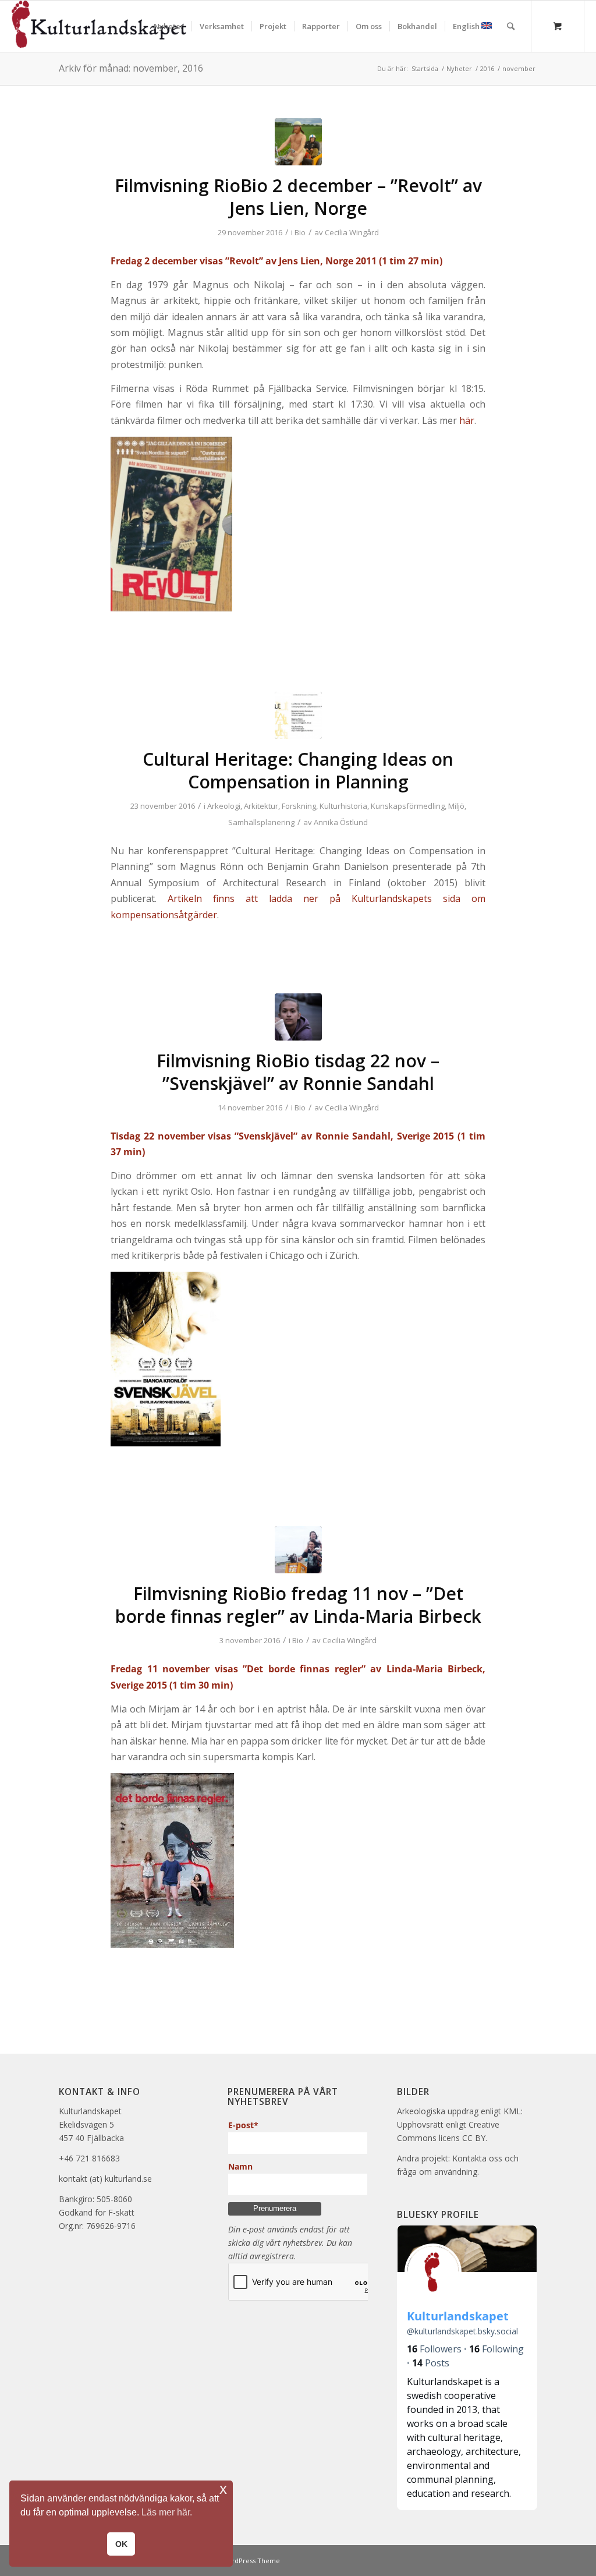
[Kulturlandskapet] (99, 26)
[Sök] (511, 26)
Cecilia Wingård (352, 232)
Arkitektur (261, 806)
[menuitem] (169, 26)
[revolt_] (298, 142)
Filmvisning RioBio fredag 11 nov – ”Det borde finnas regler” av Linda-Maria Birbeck (298, 1605)
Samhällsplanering (261, 822)
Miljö (456, 806)
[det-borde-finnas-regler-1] (298, 1550)
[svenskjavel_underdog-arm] (298, 1017)
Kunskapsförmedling (408, 806)
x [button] (223, 2489)
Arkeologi (224, 806)
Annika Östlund (341, 822)
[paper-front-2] (298, 715)
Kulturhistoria (343, 806)
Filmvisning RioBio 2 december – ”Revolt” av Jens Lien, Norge (298, 197)
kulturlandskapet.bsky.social (462, 2331)
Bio (300, 232)
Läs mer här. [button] (167, 2512)
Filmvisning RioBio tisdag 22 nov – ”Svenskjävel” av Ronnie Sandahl (298, 1072)
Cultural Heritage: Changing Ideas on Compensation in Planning (298, 770)
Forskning (299, 806)
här (467, 420)
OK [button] (121, 2544)
